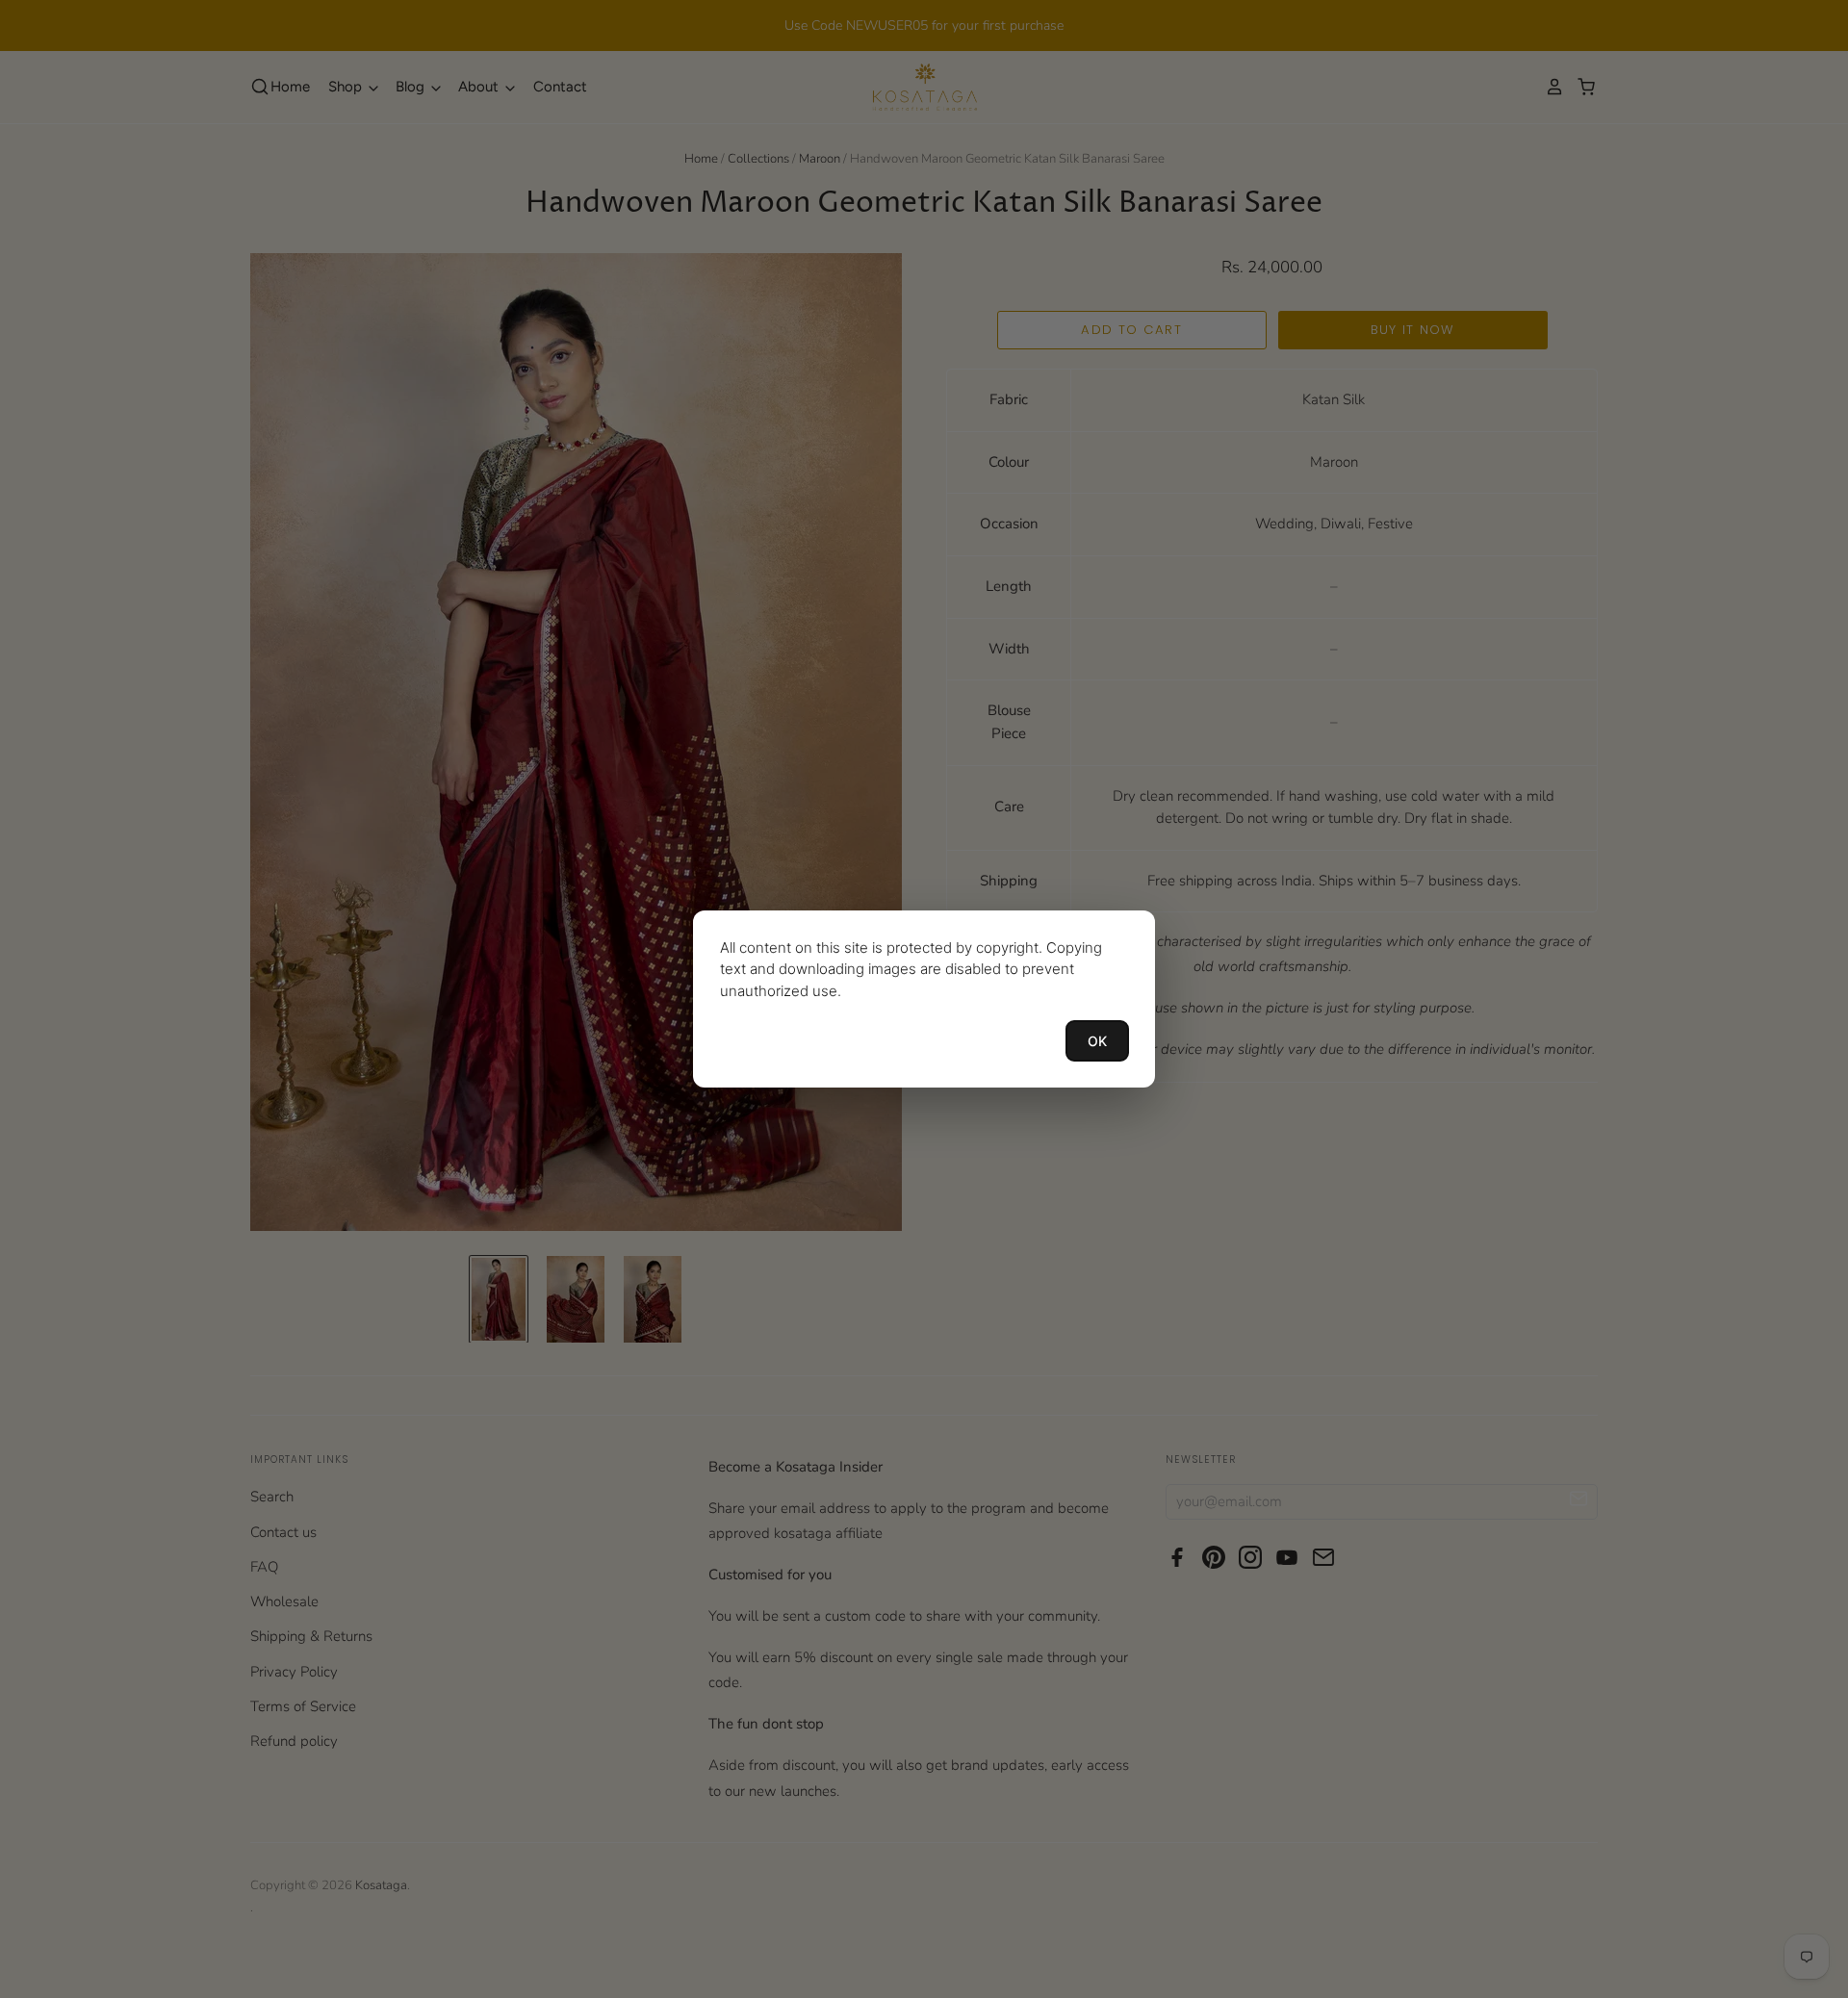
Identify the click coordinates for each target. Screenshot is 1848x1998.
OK (1097, 1041)
